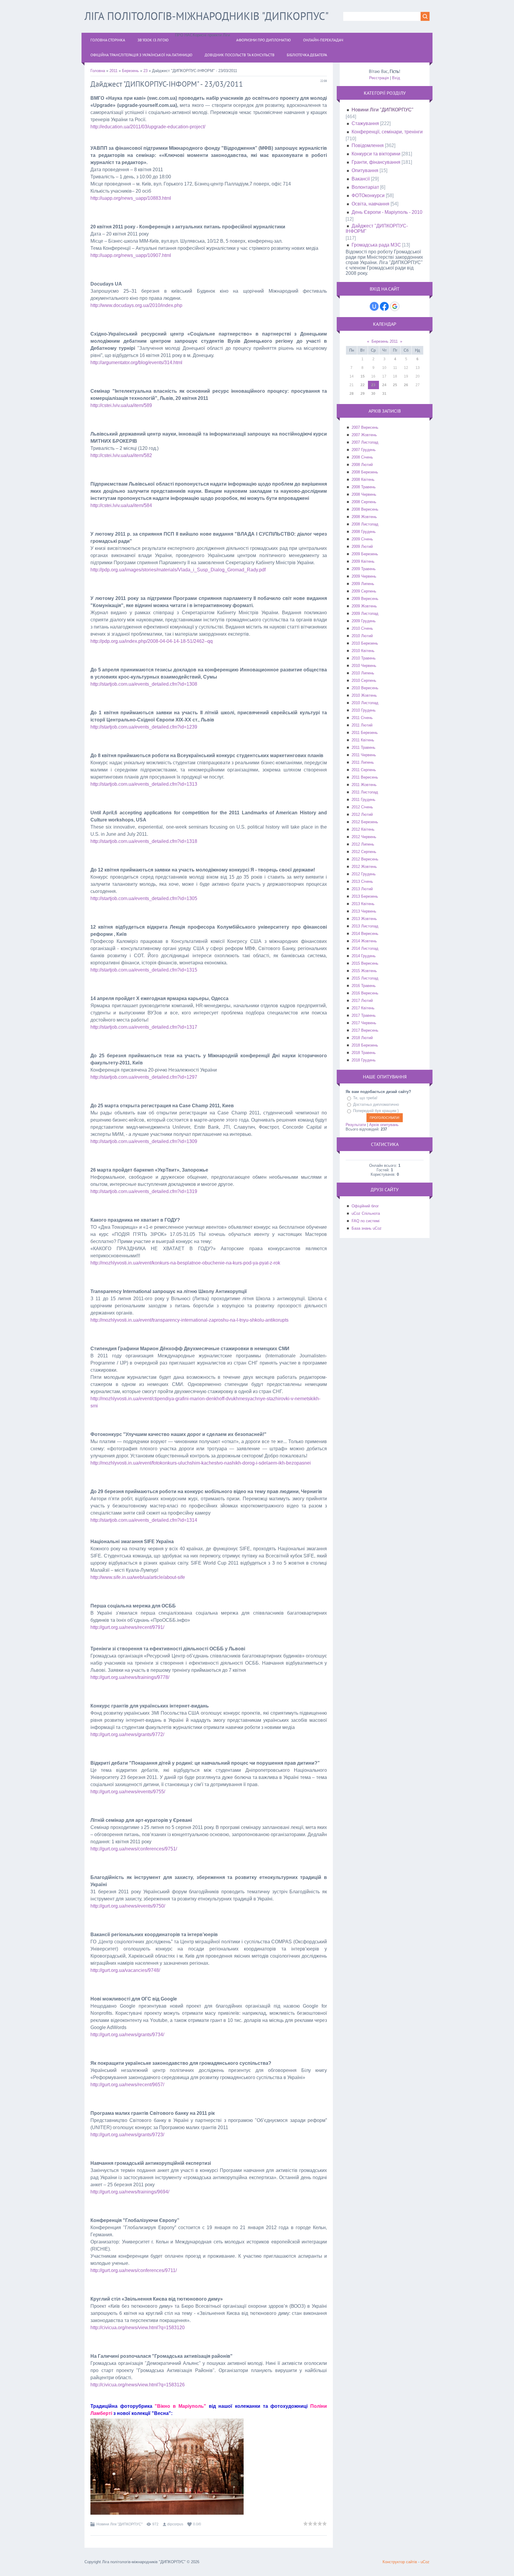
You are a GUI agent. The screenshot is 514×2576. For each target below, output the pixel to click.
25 (395, 385)
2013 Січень (362, 881)
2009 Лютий (362, 546)
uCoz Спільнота (366, 1213)
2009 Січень (362, 539)
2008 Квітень (363, 480)
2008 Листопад (365, 524)
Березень (130, 71)
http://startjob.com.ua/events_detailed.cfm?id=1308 (144, 684)
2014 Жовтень (364, 941)
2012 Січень (362, 807)
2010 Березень (365, 643)
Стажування (365, 123)
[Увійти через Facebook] (384, 306)
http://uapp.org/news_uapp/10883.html (131, 198)
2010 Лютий (362, 636)
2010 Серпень (364, 680)
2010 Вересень (365, 688)
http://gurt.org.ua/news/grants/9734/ (127, 2035)
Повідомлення (368, 145)
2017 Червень (364, 1023)
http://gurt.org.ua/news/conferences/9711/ (134, 2270)
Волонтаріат (365, 187)
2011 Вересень (365, 777)
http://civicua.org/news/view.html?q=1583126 (138, 2385)
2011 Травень (363, 747)
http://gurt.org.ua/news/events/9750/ (128, 1906)
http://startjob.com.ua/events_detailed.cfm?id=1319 (144, 1191)
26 (406, 385)
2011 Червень (364, 755)
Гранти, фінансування (376, 162)
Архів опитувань (384, 1125)
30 (373, 394)
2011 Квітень (363, 740)
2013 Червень (364, 911)
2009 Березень (365, 554)
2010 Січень (362, 628)
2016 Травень (364, 986)
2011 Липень (363, 762)
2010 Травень (364, 658)
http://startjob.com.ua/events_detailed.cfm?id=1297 (144, 1077)
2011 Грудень (363, 800)
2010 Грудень (364, 710)
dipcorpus (175, 2524)
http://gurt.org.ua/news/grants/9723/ (127, 2135)
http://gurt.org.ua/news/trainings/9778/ (130, 1677)
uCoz (425, 2562)
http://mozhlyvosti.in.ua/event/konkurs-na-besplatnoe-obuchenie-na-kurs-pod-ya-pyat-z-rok (185, 1263)
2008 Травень (364, 487)
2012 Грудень (364, 874)
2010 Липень (363, 673)
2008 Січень (362, 457)
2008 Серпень (364, 502)
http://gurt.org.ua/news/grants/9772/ (127, 1734)
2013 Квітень (363, 904)
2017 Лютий (362, 1001)
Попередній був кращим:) (376, 1111)
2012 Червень (364, 837)
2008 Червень (364, 494)
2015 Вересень (365, 963)
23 (145, 71)
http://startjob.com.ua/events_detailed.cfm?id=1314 (144, 1520)
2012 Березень (365, 822)
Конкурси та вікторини (376, 154)
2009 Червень (364, 576)
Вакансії (361, 179)
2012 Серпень (364, 852)
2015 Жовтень (364, 971)
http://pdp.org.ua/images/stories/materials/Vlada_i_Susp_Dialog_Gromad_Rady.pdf (178, 570)
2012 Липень (363, 844)
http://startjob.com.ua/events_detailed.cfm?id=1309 (144, 1141)
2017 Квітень (363, 1008)
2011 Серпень (364, 770)
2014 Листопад (365, 948)
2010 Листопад (365, 703)
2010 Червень (364, 666)
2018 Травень (364, 1053)
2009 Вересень (365, 599)
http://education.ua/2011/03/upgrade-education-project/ (148, 127)
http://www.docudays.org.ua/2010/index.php (136, 305)
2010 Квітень (363, 651)
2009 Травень (364, 569)
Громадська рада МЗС (376, 245)
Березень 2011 (385, 341)
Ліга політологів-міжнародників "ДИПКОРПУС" (207, 16)
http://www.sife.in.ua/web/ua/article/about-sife (138, 1577)
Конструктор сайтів (400, 2562)
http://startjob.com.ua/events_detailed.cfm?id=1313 (144, 784)
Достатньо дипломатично (376, 1104)
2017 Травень (364, 1015)
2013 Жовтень (364, 919)
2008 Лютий (362, 465)
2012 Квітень (363, 829)
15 (363, 376)
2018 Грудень (364, 1060)
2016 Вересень (365, 993)
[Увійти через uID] (374, 306)
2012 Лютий (362, 814)
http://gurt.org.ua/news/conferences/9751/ (134, 1849)
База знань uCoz (367, 1228)
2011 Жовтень (364, 785)
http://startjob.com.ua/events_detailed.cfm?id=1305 (144, 898)
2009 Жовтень (364, 606)
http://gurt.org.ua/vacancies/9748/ (125, 1970)
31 (384, 394)
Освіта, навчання (370, 204)
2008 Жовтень (364, 517)
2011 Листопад (365, 792)
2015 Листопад (365, 978)
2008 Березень (365, 472)
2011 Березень (365, 733)
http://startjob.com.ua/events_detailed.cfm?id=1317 (144, 1027)
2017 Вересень (365, 1030)
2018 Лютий (362, 1038)
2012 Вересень (365, 859)
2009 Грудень (364, 621)
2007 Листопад (365, 442)
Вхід (396, 78)
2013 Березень (365, 896)
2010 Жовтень (364, 695)
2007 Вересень (365, 427)
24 (384, 385)
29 (363, 394)
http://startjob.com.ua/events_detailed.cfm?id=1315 (144, 970)
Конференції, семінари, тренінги (387, 132)
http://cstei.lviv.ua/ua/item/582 (121, 455)
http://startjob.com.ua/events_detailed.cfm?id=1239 (144, 727)
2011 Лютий (362, 725)
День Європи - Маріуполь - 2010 (387, 212)
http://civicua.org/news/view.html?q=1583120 (138, 2328)
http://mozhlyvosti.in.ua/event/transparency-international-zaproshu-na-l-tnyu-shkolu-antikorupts (189, 1320)
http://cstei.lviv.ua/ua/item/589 (121, 405)
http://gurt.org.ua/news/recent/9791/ (127, 1627)
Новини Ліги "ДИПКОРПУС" (119, 2524)
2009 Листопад (365, 613)
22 (363, 385)
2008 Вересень (365, 509)
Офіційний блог (365, 1206)
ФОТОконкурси (368, 195)
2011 (113, 71)
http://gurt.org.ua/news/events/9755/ (128, 1792)
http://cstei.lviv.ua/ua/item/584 (121, 505)
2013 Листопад (365, 926)
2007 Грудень (364, 450)
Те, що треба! (365, 1098)
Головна (98, 71)
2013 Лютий (362, 889)
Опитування (365, 170)
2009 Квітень (363, 561)
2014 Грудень (364, 956)
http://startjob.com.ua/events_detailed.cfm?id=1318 (144, 841)
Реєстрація (379, 78)
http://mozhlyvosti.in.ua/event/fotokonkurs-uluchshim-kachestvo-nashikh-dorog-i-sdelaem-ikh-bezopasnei (201, 1463)
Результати (356, 1125)
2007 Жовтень (364, 435)
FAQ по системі (366, 1221)
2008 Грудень (364, 532)
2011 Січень (362, 718)
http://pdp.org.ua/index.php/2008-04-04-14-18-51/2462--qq (152, 641)
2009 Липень (363, 584)
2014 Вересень (365, 934)
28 (352, 394)
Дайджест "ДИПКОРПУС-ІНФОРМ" (377, 229)
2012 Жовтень (364, 867)
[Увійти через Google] (395, 306)
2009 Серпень (364, 591)
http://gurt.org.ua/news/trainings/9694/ (130, 2192)
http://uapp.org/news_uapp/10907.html (131, 255)
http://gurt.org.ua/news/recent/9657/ (127, 2085)
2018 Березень (365, 1045)
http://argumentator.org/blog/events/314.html (136, 362)
